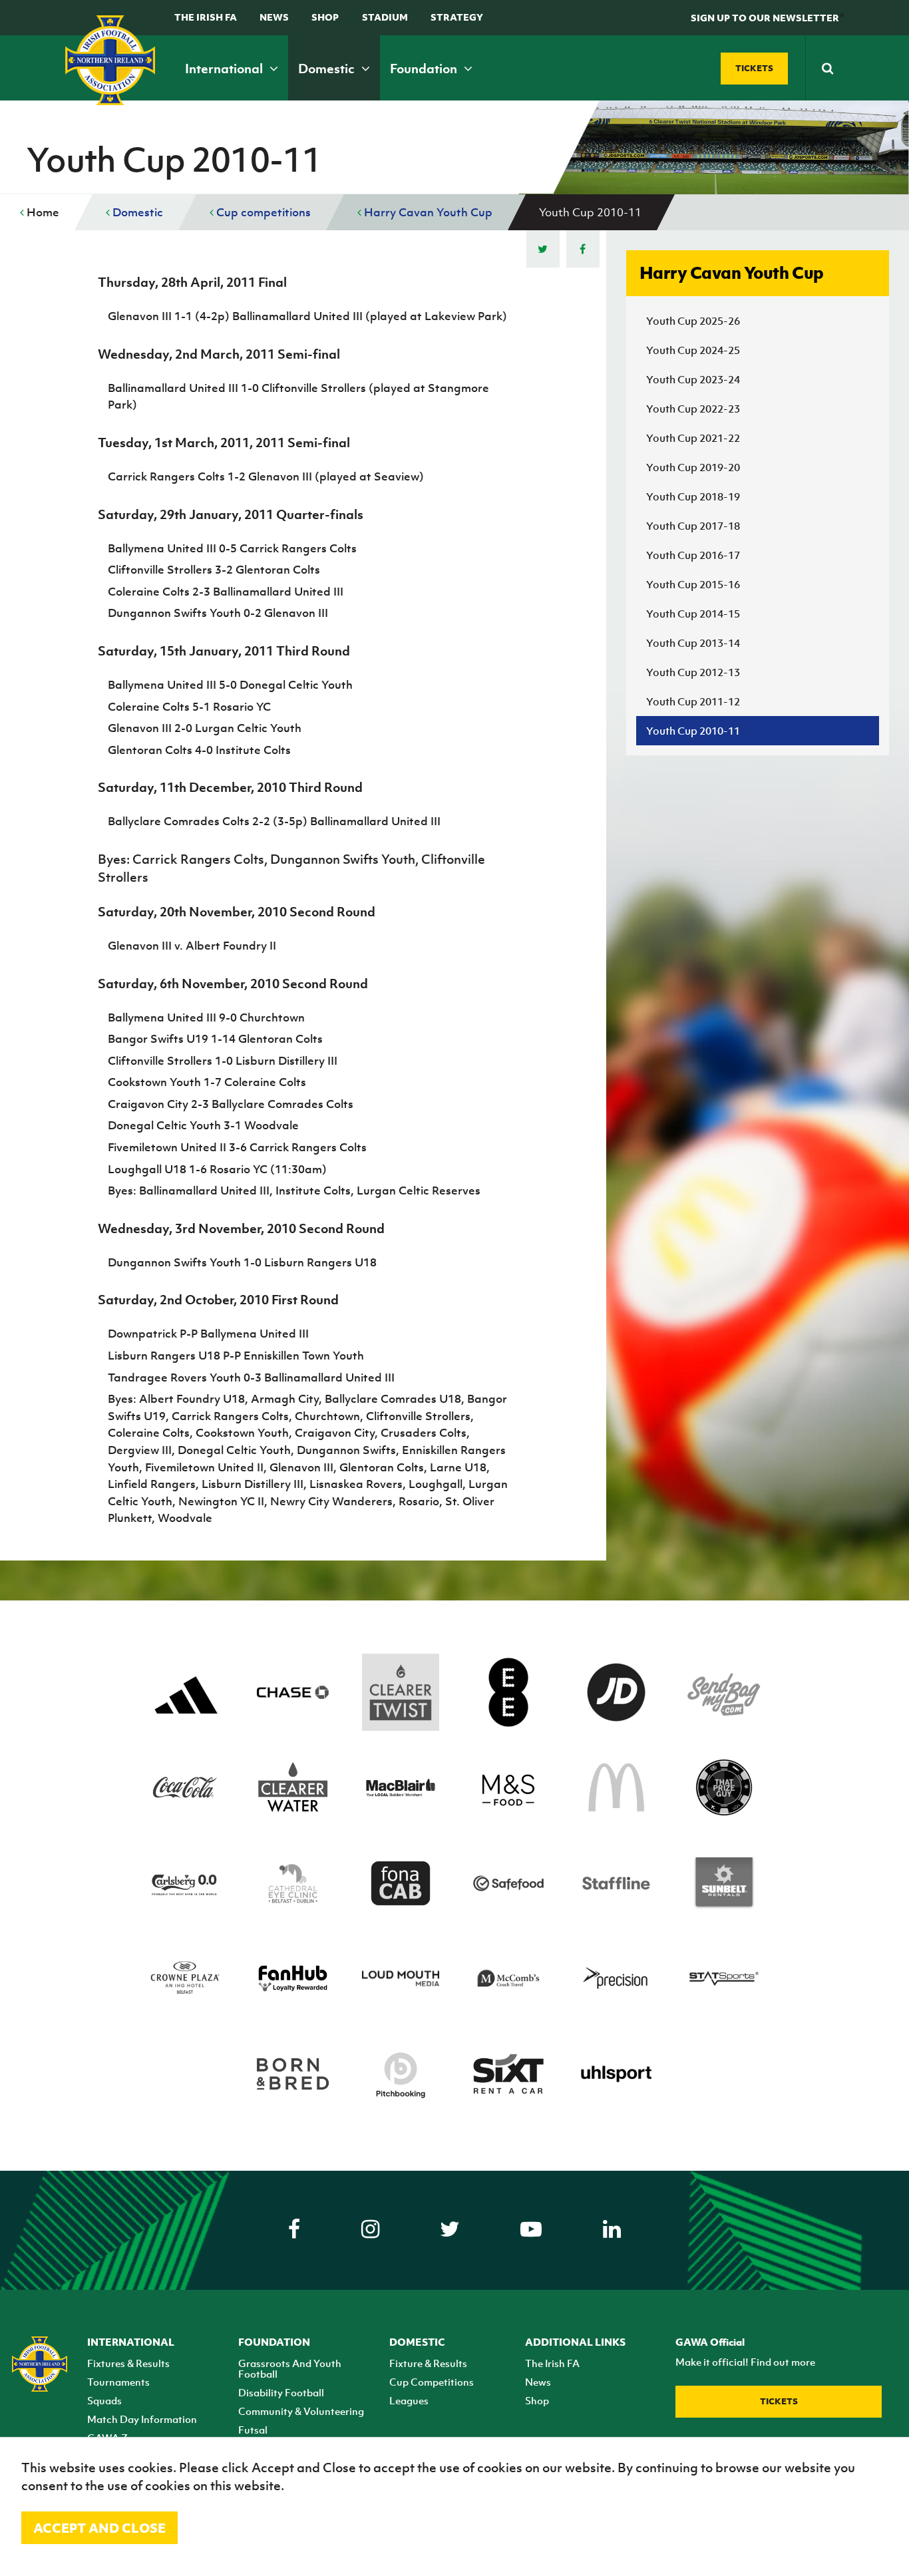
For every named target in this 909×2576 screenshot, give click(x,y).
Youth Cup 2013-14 (693, 643)
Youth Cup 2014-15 (693, 614)
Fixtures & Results (128, 2363)
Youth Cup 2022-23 (693, 409)
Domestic (328, 69)
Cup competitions (262, 212)
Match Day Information (142, 2419)
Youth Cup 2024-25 (693, 350)
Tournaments (118, 2382)
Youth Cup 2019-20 (693, 467)
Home (42, 212)
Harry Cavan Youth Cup (427, 212)
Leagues (409, 2400)
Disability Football (281, 2392)
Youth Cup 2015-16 (693, 584)
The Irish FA (206, 17)
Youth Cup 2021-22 (693, 438)
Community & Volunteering (301, 2411)
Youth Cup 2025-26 (693, 321)
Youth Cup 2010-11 (693, 731)
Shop (325, 17)
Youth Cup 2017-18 (693, 526)
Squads (104, 2400)
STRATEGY (457, 17)
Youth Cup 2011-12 (693, 701)
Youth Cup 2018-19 (693, 496)
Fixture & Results (428, 2363)
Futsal (253, 2430)
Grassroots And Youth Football (290, 2368)
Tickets (779, 2401)
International (225, 69)
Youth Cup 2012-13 (693, 672)
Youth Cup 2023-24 (693, 379)
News (274, 17)
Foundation (425, 69)
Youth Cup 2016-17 (693, 555)
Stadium (385, 17)
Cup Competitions (432, 2382)
